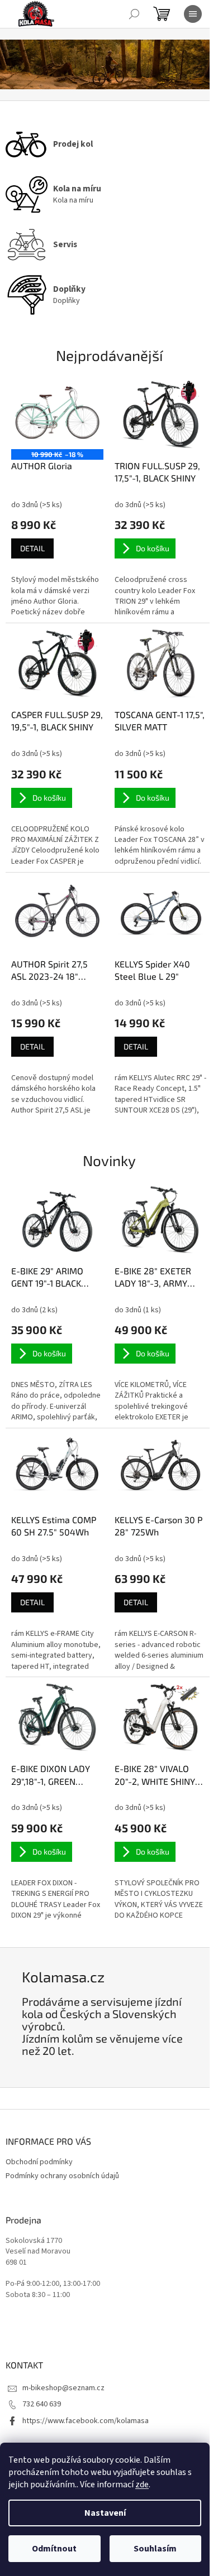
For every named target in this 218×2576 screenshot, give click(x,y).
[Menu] (193, 14)
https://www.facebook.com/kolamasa (86, 2421)
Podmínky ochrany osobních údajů (62, 2176)
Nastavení (105, 2513)
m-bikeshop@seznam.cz (63, 2388)
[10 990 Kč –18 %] (57, 415)
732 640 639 (42, 2404)
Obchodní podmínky (39, 2162)
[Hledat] (134, 14)
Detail (32, 548)
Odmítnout (54, 2549)
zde (142, 2484)
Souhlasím (155, 2549)
